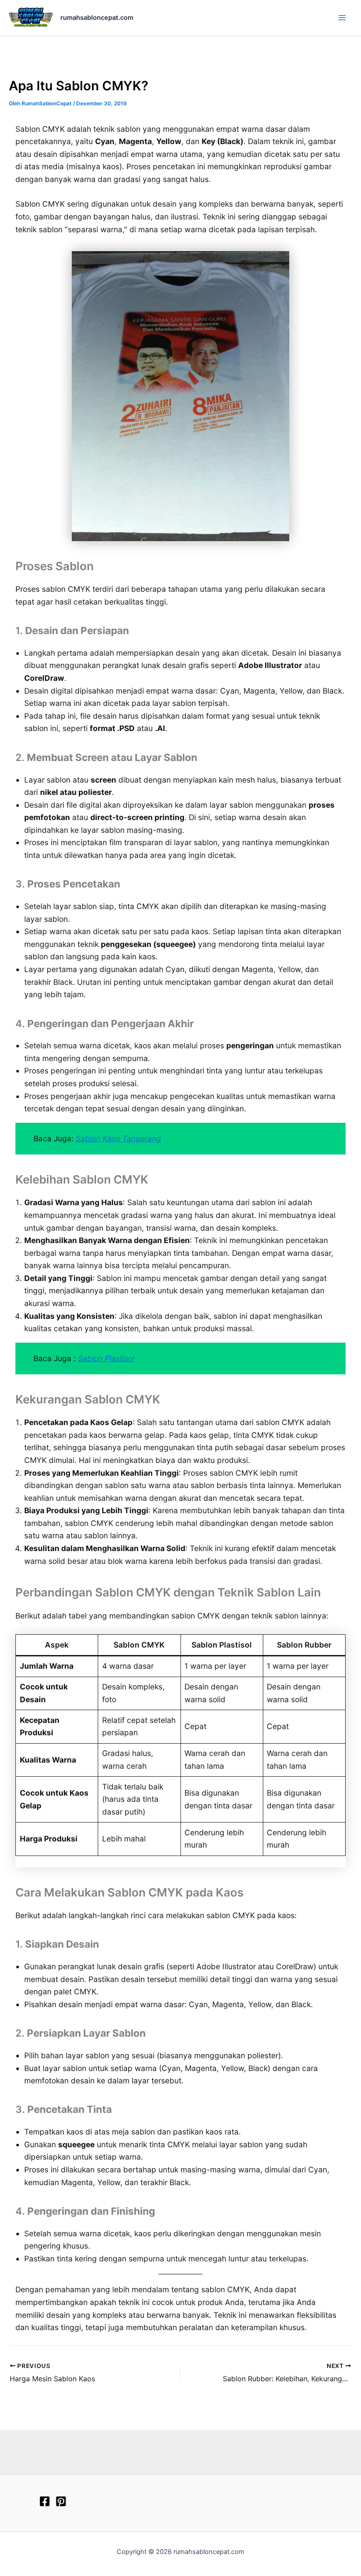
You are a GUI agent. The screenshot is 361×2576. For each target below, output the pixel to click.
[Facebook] (45, 2501)
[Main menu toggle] (342, 18)
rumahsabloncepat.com (97, 18)
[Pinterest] (61, 2501)
